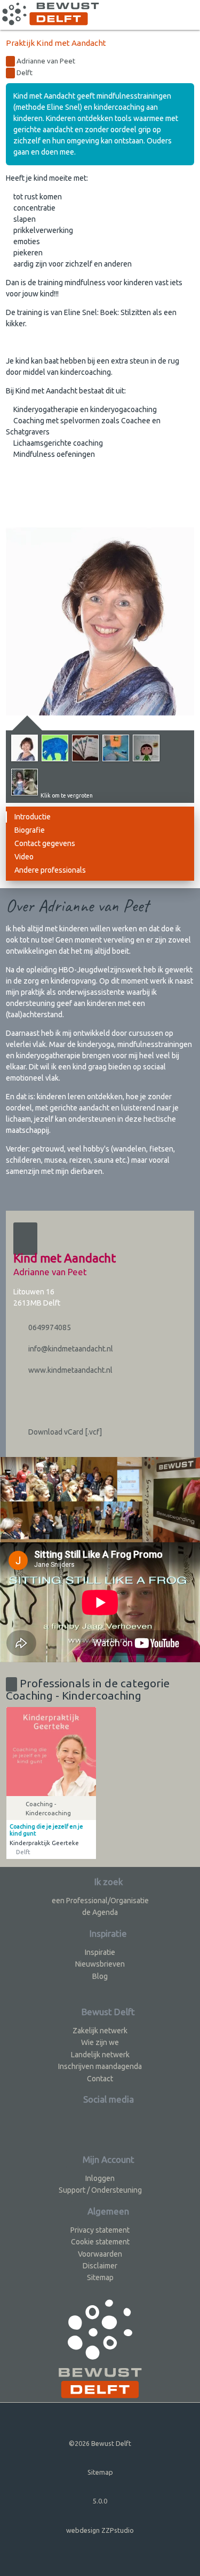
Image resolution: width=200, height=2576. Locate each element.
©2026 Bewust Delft (100, 2443)
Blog (100, 1976)
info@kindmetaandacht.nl (70, 1349)
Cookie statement (100, 2242)
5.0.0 (100, 2501)
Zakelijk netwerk (100, 2031)
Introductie (33, 817)
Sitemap (100, 2277)
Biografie (30, 830)
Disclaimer (100, 2266)
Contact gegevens (45, 843)
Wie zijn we (100, 2042)
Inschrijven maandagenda (100, 2066)
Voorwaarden (100, 2254)
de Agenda (100, 1912)
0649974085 (49, 1327)
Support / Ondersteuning (100, 2190)
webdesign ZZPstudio (100, 2530)
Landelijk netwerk (100, 2055)
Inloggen (100, 2178)
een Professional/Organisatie (100, 1901)
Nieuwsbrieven (100, 1964)
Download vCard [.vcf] (64, 1432)
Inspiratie (100, 1952)
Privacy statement (100, 2230)
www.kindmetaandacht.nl (70, 1370)
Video (24, 857)
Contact (100, 2079)
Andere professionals (50, 870)
